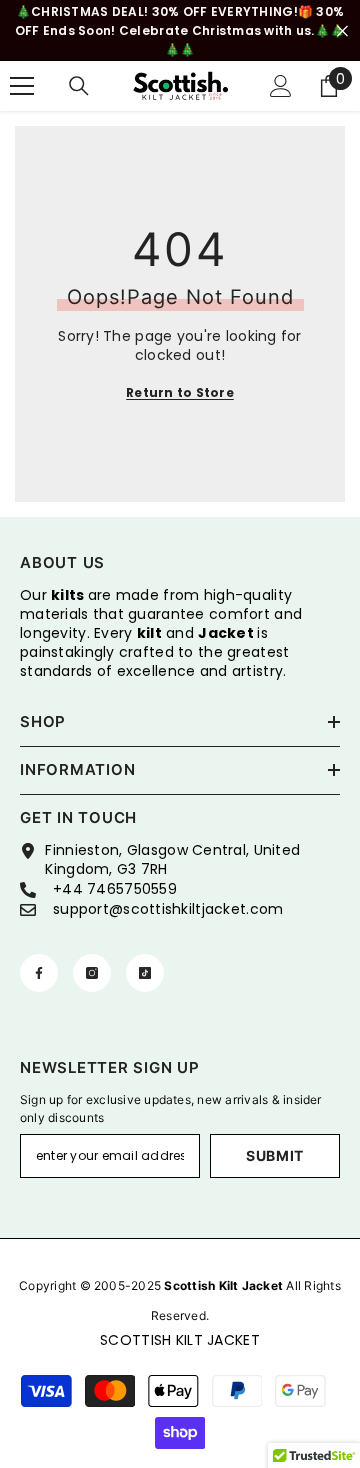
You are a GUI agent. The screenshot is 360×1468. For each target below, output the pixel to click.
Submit (275, 1155)
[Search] (79, 86)
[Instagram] (92, 973)
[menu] (22, 86)
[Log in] (281, 86)
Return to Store (180, 392)
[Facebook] (39, 973)
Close (342, 30)
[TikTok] (145, 973)
